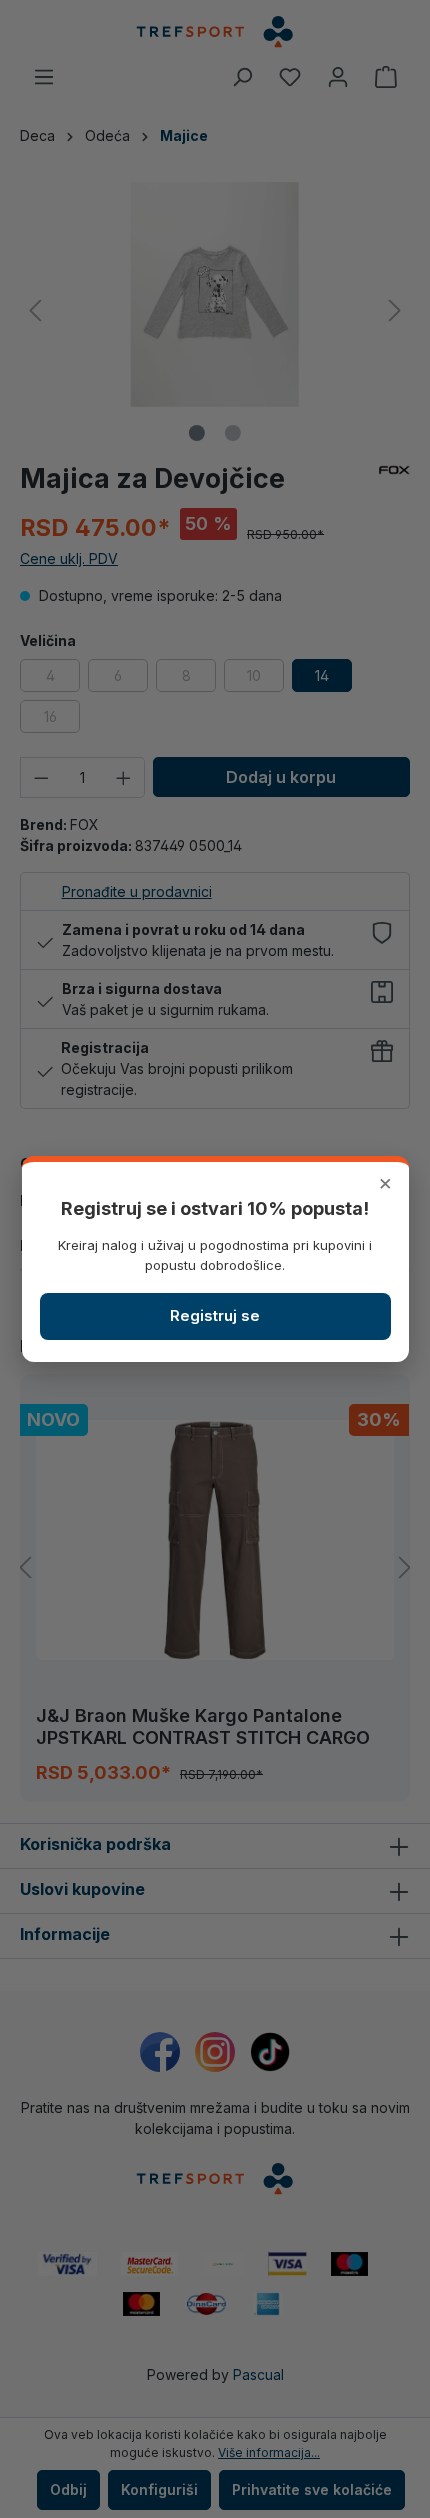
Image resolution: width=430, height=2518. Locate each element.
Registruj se (215, 1315)
